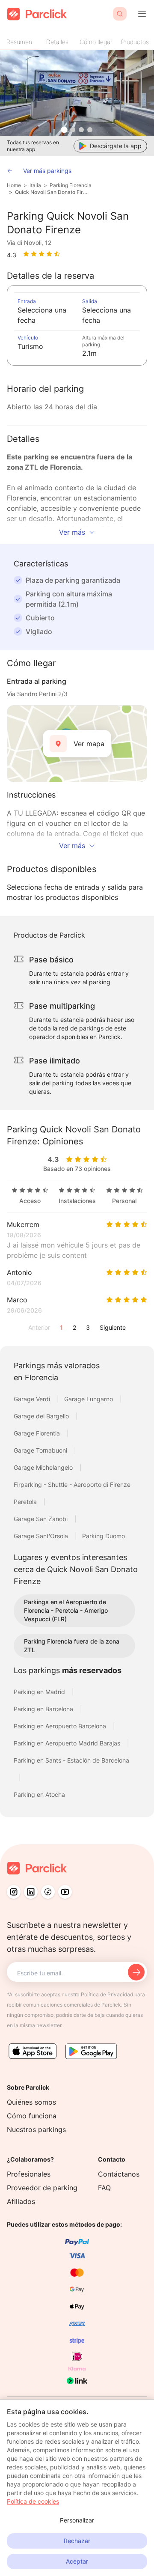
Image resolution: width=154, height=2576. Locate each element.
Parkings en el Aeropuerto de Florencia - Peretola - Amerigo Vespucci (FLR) (66, 1610)
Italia (35, 185)
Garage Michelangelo (44, 1467)
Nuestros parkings (36, 2129)
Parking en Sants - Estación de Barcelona (71, 1760)
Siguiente (113, 1327)
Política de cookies (33, 2501)
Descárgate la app (116, 146)
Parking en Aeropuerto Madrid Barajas (68, 1743)
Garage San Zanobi (41, 1519)
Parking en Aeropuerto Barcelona (61, 1726)
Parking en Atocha (39, 1794)
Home (14, 185)
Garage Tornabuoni (41, 1450)
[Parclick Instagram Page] (14, 1892)
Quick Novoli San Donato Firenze (52, 192)
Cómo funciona (32, 2116)
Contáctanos (119, 2174)
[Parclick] (37, 14)
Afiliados (21, 2201)
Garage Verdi (33, 1399)
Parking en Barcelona (44, 1709)
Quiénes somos (31, 2102)
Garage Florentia (38, 1433)
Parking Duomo (104, 1536)
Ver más (72, 532)
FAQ (104, 2188)
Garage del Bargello (42, 1416)
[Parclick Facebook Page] (48, 1892)
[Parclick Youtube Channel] (65, 1892)
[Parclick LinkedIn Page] (31, 1892)
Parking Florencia (71, 185)
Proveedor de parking (42, 2188)
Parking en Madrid (40, 1692)
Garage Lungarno (89, 1399)
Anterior (39, 1327)
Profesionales (29, 2174)
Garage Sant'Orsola (42, 1536)
